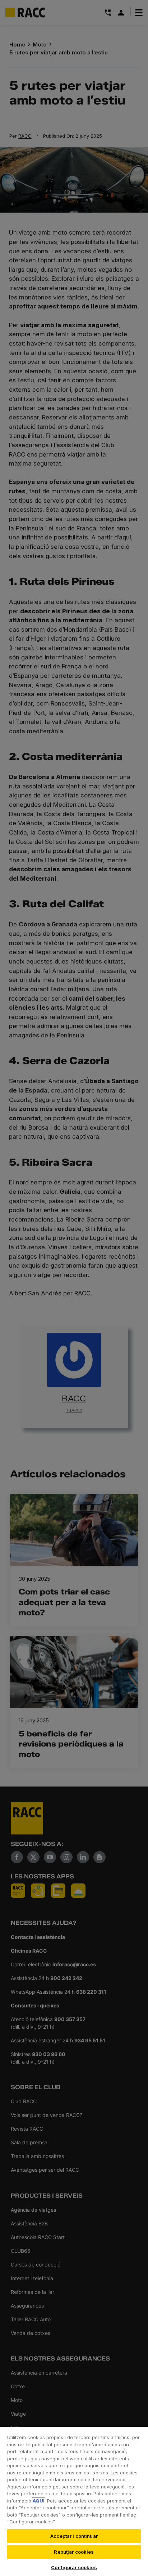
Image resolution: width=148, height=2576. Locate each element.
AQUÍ (39, 2501)
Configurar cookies (74, 2567)
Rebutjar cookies (74, 2552)
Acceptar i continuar (74, 2536)
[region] (74, 2501)
